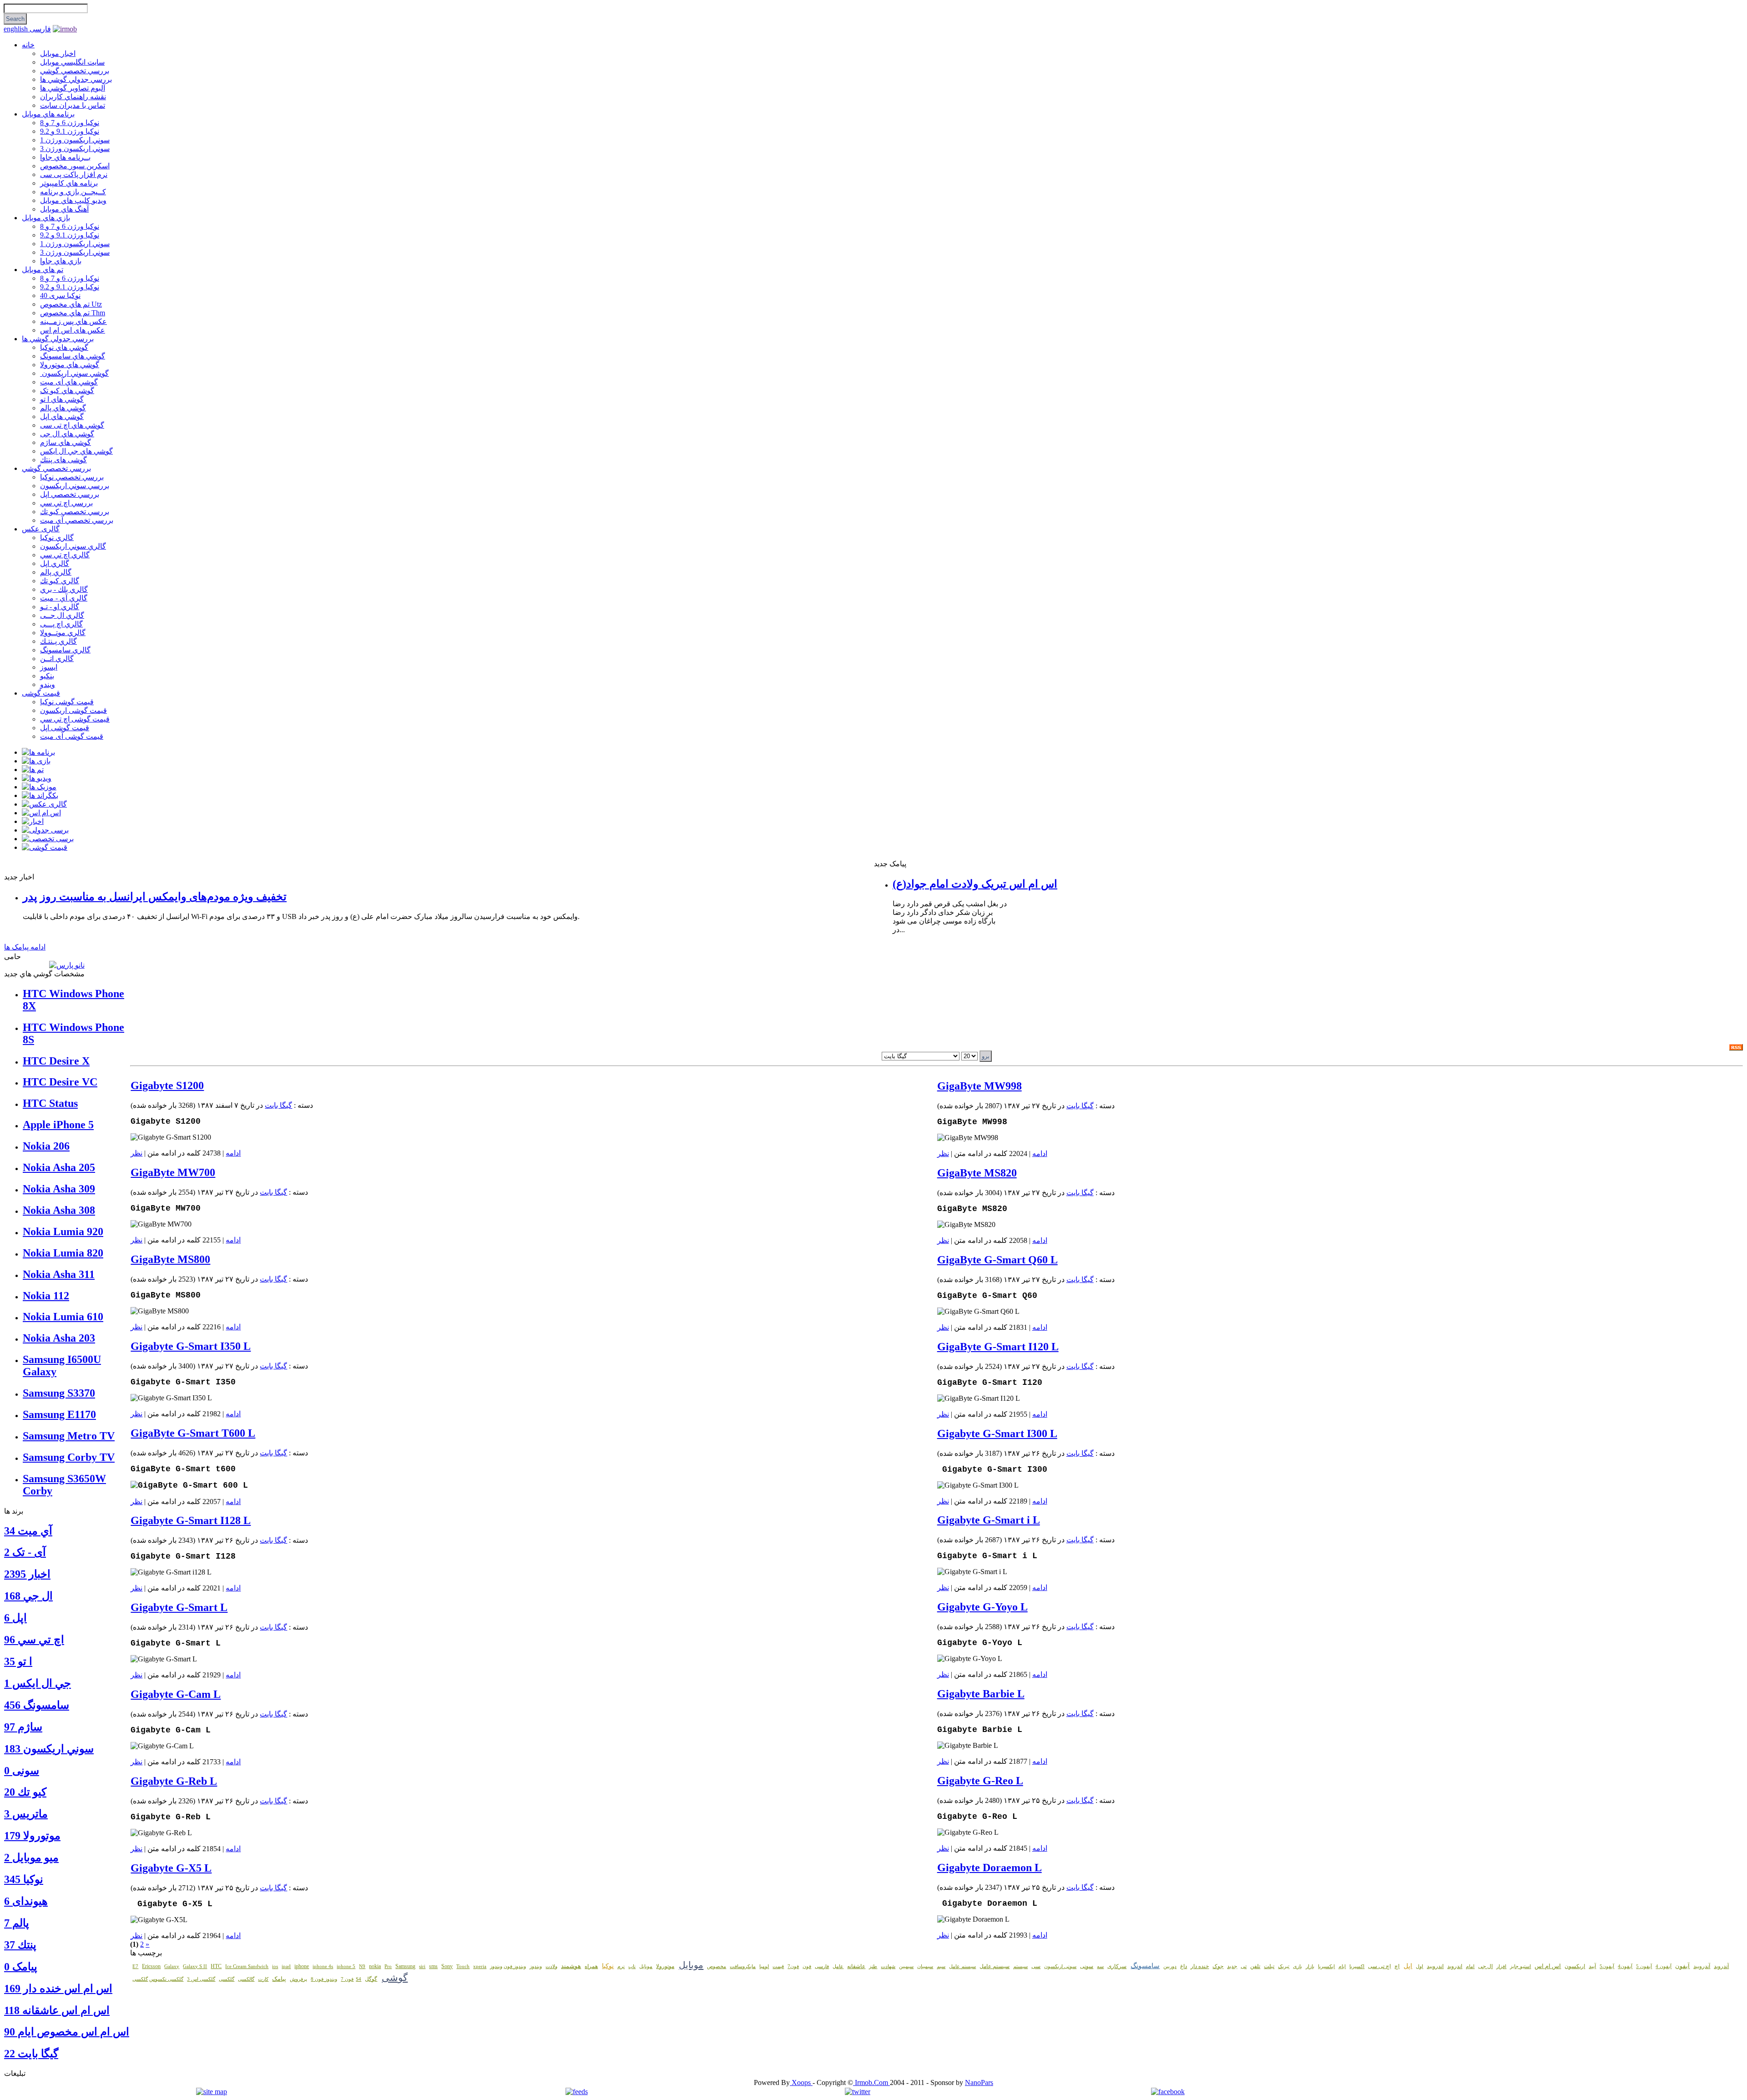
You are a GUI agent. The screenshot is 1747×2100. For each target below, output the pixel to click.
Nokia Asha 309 (59, 1189)
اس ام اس (1548, 1966)
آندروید (1721, 1966)
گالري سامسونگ (65, 650)
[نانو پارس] (67, 965)
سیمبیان (925, 1966)
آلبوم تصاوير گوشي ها (73, 88)
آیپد (1592, 1966)
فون (807, 1966)
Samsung (405, 1966)
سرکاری (1117, 1966)
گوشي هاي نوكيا (64, 347)
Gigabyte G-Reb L (174, 1781)
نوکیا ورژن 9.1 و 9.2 (70, 131)
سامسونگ (1145, 1966)
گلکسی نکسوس (166, 1979)
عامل (838, 1966)
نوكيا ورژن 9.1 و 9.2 (70, 235)
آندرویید (1702, 1966)
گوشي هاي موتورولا (70, 365)
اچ (1397, 1966)
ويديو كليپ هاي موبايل (73, 200)
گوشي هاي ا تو (62, 399)
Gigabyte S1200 (167, 1085)
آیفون (1682, 1966)
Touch (463, 1966)
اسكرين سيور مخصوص (75, 166)
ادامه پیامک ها (25, 947)
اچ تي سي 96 (34, 1640)
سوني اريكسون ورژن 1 (75, 140)
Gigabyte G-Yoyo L (982, 1607)
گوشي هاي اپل (62, 416)
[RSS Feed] (1736, 1048)
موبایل (691, 1965)
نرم (621, 1966)
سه (1100, 1966)
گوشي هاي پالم (63, 408)
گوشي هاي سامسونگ (73, 356)
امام (1470, 1966)
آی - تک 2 (25, 1552)
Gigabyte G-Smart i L (989, 1520)
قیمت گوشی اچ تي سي (75, 719)
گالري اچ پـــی (61, 624)
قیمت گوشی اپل (65, 728)
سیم (941, 1966)
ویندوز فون (515, 1966)
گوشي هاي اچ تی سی (72, 425)
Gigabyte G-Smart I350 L (191, 1346)
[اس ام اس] (41, 813)
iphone (302, 1966)
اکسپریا (1357, 1966)
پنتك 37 (20, 1945)
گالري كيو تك (60, 581)
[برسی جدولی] (45, 830)
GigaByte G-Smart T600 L (193, 1433)
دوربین (1170, 1966)
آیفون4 (1625, 1966)
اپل (1408, 1966)
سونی (1087, 1966)
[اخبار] (33, 821)
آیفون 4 (1664, 1966)
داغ (1184, 1966)
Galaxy (172, 1966)
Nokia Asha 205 (59, 1167)
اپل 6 (15, 1618)
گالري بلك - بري (64, 589)
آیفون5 (1607, 1966)
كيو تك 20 (25, 1792)
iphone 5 (346, 1966)
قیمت (778, 1966)
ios (275, 1966)
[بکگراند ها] (40, 795)
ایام (1342, 1966)
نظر (136, 1153)
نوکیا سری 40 (60, 295)
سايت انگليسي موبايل (72, 62)
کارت (263, 1979)
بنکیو (47, 676)
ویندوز (536, 1966)
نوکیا (608, 1966)
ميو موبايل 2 (31, 1858)
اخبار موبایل (58, 53)
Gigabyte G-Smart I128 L (191, 1520)
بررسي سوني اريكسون (75, 486)
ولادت (551, 1966)
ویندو (48, 684)
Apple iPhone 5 (58, 1125)
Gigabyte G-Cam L (176, 1694)
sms (433, 1966)
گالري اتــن (57, 659)
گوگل (371, 1979)
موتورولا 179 (32, 1836)
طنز (873, 1966)
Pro (388, 1966)
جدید (1232, 1966)
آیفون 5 (1644, 1966)
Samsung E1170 (59, 1414)
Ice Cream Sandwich (247, 1966)
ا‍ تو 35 (18, 1661)
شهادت (888, 1966)
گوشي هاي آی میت (69, 382)
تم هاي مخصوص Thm (73, 313)
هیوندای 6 (26, 1901)
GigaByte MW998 (980, 1086)
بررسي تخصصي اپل (70, 494)
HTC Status (50, 1103)
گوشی (395, 1977)
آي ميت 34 (28, 1531)
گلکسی (227, 1979)
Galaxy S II (195, 1966)
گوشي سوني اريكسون (74, 373)
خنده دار (1200, 1966)
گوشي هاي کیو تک (67, 391)
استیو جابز (1520, 1966)
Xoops (801, 2082)
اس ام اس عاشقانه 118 (57, 2010)
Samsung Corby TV (69, 1457)
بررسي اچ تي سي (66, 503)
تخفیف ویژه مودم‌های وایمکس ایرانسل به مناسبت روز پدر (155, 897)
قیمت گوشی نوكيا (67, 702)
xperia (480, 1966)
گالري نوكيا (57, 538)
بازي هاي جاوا (61, 261)
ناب (632, 1966)
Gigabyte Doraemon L (990, 1868)
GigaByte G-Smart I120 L (998, 1347)
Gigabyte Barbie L (981, 1694)
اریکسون (1575, 1966)
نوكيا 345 (24, 1879)
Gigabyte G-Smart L (179, 1607)
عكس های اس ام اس (73, 330)
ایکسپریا (1326, 1966)
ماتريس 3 (26, 1814)
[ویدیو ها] (37, 778)
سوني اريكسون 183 (49, 1749)
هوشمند (571, 1966)
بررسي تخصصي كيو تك (75, 512)
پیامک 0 (21, 1967)
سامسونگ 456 (37, 1705)
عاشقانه (856, 1966)
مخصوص (717, 1966)
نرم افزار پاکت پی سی (74, 174)
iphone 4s (323, 1966)
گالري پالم (56, 572)
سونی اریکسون (1060, 1966)
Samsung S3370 (59, 1393)
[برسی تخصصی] (48, 839)
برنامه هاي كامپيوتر (69, 183)
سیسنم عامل (962, 1966)
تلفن (1255, 1966)
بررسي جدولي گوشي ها (76, 79)
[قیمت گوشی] (45, 847)
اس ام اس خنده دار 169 (58, 1989)
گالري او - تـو (60, 607)
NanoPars (979, 2082)
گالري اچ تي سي (65, 555)
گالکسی (246, 1979)
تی (1244, 1966)
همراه (591, 1966)
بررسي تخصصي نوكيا (72, 477)
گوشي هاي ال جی (67, 434)
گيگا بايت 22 (31, 2054)
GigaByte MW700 (173, 1172)
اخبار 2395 (27, 1574)
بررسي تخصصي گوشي (75, 71)
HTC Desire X (56, 1061)
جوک (1218, 1966)
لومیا (764, 1966)
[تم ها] (33, 770)
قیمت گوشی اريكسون (73, 710)
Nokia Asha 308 (59, 1210)
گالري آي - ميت (64, 598)
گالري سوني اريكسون (73, 546)
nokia (375, 1966)
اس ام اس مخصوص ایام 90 (67, 2032)
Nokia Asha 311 (59, 1274)
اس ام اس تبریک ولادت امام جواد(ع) (975, 884)
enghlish (17, 29)
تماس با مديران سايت (73, 105)
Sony (447, 1966)
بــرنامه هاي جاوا (65, 157)
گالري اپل (55, 563)
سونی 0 (22, 1771)
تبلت (1269, 1966)
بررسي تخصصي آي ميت (77, 520)
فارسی (40, 29)
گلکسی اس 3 (201, 1979)
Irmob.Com (871, 2082)
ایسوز (49, 667)
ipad (286, 1966)
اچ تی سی (1379, 1966)
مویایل (646, 1966)
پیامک (279, 1979)
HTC (216, 1966)
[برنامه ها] (38, 752)
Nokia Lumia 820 (63, 1253)
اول (1419, 1966)
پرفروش (298, 1979)
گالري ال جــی (62, 615)
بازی (1298, 1966)
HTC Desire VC (60, 1082)
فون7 (793, 1966)
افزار (1501, 1966)
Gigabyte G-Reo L (980, 1781)
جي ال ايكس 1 (38, 1683)
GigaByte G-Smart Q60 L (997, 1260)
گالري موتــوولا (63, 633)
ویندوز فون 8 (324, 1979)
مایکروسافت (743, 1966)
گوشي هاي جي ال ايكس (76, 451)
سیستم (1020, 1966)
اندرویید (1435, 1966)
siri (422, 1966)
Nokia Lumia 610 (63, 1317)
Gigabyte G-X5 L (171, 1868)
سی (1036, 1966)
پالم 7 (17, 1923)
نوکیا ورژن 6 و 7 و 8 (70, 123)
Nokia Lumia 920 (63, 1232)
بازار (1310, 1966)
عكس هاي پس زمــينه (73, 321)
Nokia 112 (46, 1296)
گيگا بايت (278, 1105)
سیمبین (906, 1966)
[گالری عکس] (44, 804)
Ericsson (151, 1966)
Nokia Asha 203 (59, 1338)
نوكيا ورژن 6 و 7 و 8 (70, 226)
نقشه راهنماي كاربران (73, 97)
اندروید (1455, 1966)
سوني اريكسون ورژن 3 (75, 149)
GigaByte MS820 (977, 1173)
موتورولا (665, 1966)
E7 (135, 1966)
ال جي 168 (28, 1596)
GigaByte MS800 (170, 1259)
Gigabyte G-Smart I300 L (997, 1434)
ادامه (233, 1153)
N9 (362, 1966)
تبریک (1284, 1966)
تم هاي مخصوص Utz (71, 304)
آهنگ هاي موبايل (64, 209)
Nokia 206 (46, 1146)
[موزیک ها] (39, 787)
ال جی (1485, 1966)
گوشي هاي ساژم (66, 442)
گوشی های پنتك (63, 460)
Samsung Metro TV (69, 1436)
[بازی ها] (36, 761)
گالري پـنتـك (58, 641)
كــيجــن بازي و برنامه (73, 192)
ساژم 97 (23, 1727)
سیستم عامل (995, 1966)
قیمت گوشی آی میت (72, 736)
